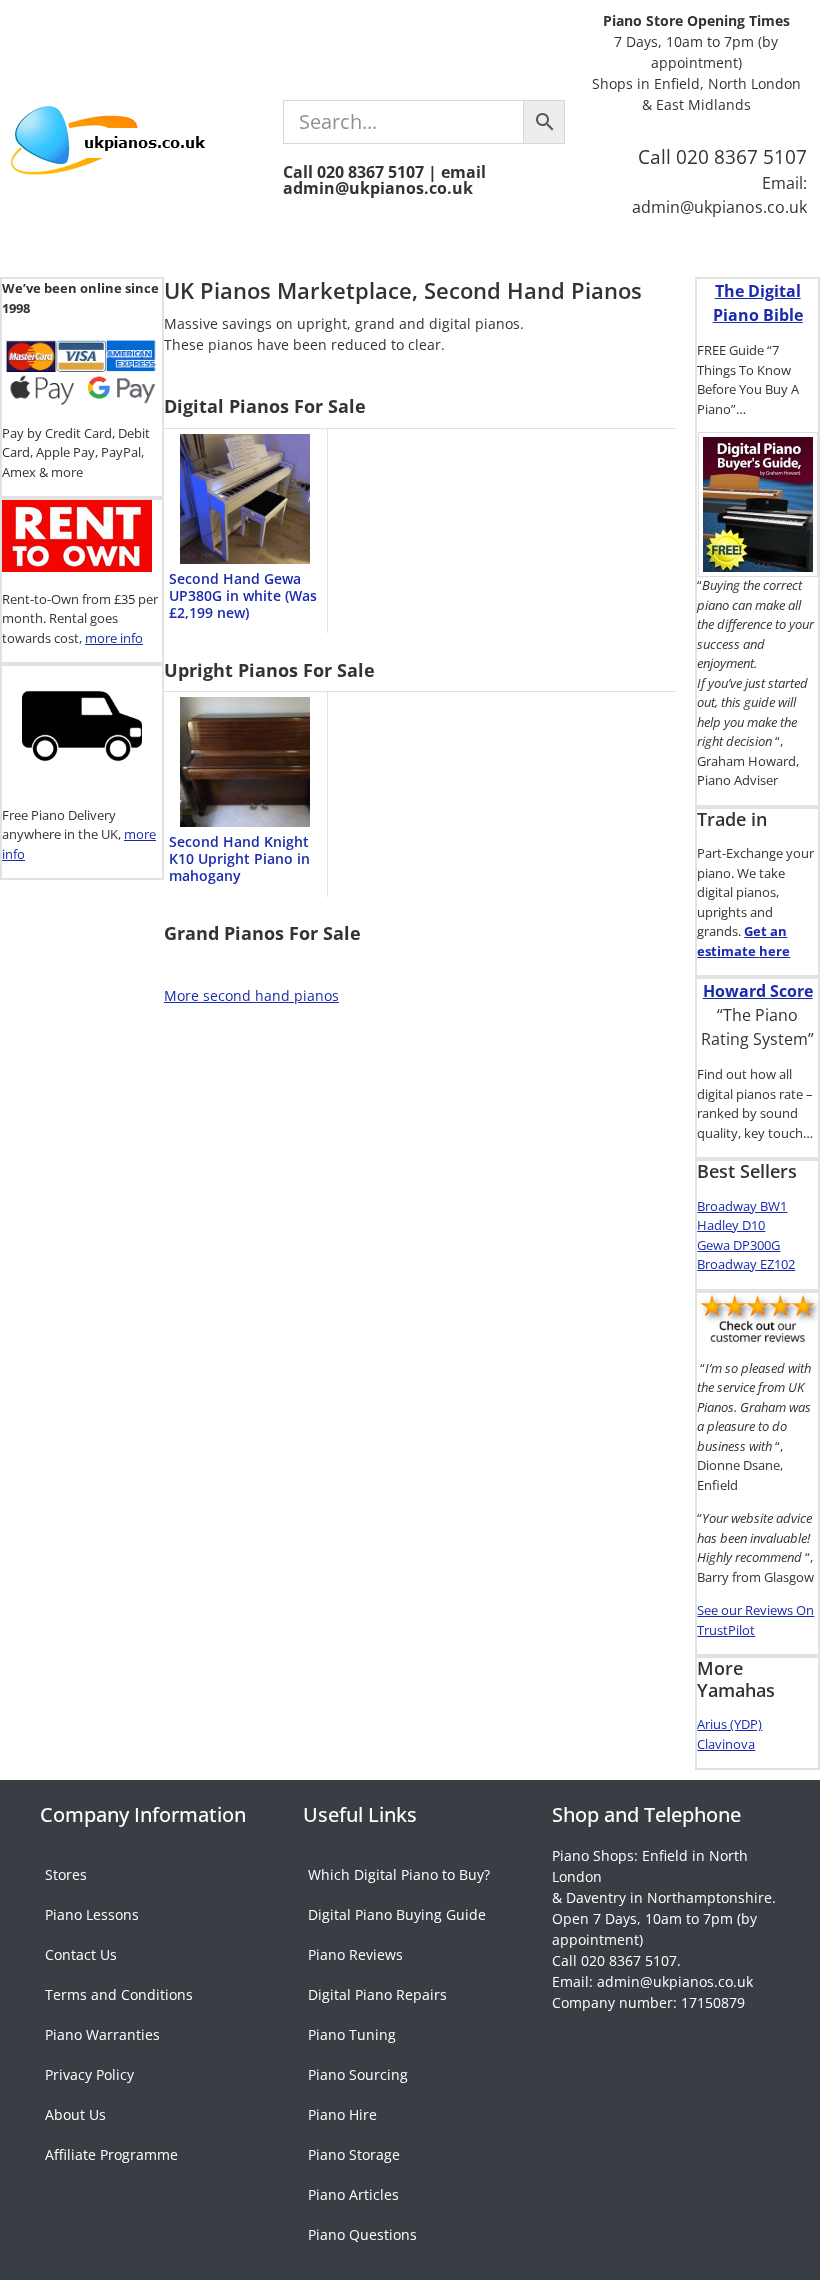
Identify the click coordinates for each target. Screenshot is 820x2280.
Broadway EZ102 (746, 1264)
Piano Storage (354, 2154)
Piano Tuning (352, 2034)
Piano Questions (362, 2234)
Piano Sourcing (358, 2074)
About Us (75, 2114)
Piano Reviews (355, 1954)
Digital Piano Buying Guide (397, 1914)
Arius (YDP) (729, 1724)
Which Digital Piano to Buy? (399, 1874)
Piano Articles (353, 2194)
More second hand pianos (251, 995)
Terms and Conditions (119, 1994)
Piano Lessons (92, 1914)
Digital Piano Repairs (377, 1994)
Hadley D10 (731, 1225)
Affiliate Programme (111, 2154)
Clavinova (726, 1744)
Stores (66, 1874)
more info (114, 638)
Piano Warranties (102, 2034)
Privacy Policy (89, 2074)
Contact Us (81, 1954)
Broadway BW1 (742, 1206)
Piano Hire (342, 2114)
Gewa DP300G (738, 1245)
